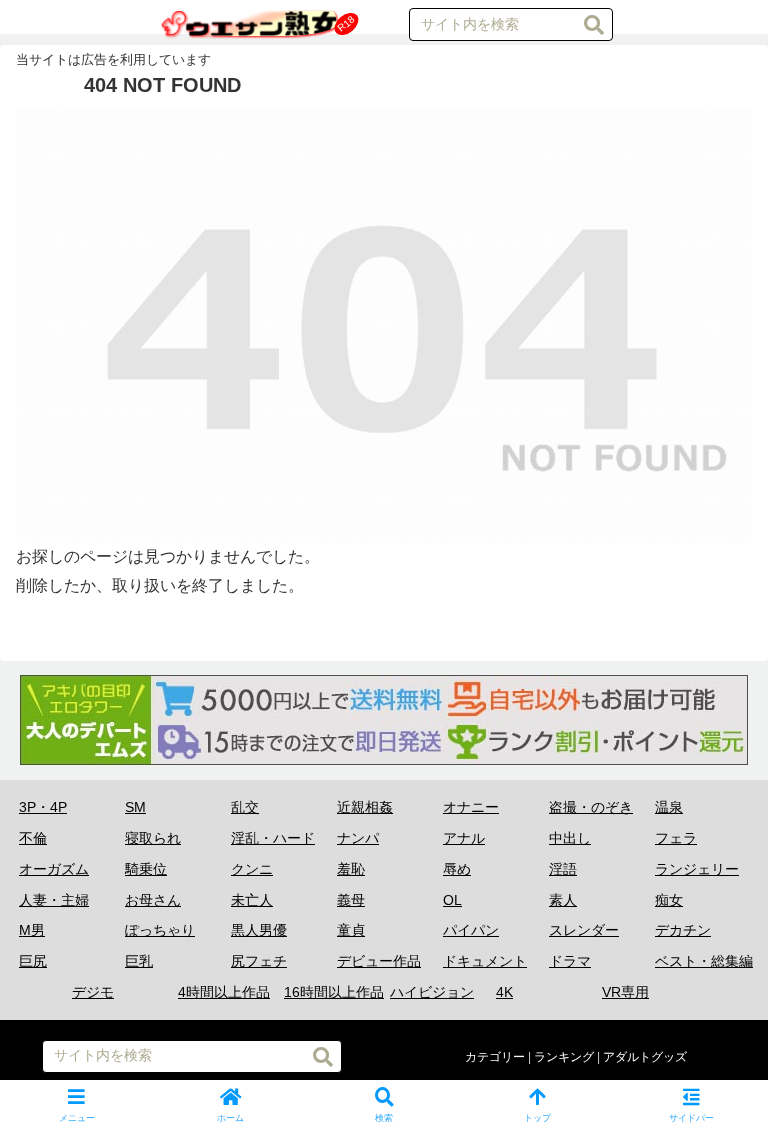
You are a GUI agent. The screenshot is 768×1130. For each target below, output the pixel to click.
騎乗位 (146, 869)
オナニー (471, 807)
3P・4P (43, 807)
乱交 (245, 807)
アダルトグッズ (645, 1057)
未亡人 (252, 900)
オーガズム (54, 869)
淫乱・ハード (273, 838)
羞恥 (351, 869)
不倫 (33, 838)
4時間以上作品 (224, 992)
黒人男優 (259, 930)
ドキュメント (485, 961)
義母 (351, 900)
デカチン (683, 930)
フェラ (676, 838)
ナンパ (358, 838)
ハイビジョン (432, 992)
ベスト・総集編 (704, 961)
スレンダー (584, 930)
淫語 (563, 869)
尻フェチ (259, 961)
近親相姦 (365, 807)
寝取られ (153, 838)
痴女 (669, 900)
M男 (32, 930)
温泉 (669, 807)
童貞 (351, 930)
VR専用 (625, 992)
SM (135, 807)
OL (452, 900)
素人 (563, 900)
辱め (457, 869)
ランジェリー (697, 869)
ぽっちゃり (160, 930)
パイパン (471, 930)
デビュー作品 (379, 961)
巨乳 (139, 961)
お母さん (153, 900)
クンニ (252, 869)
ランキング (564, 1057)
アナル (464, 838)
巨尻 (33, 961)
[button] (594, 25)
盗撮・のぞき (591, 807)
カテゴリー (495, 1057)
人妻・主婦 (54, 900)
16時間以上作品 (334, 992)
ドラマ (570, 961)
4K (504, 992)
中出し (570, 838)
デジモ (93, 992)
